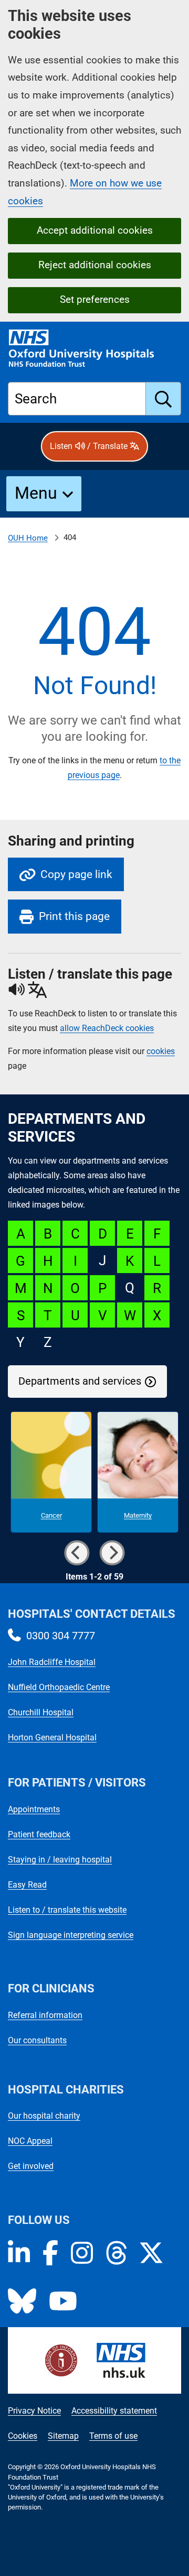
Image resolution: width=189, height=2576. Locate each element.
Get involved (31, 2166)
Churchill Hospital (41, 1712)
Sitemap (63, 2436)
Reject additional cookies (95, 265)
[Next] (112, 1553)
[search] (164, 399)
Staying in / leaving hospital (60, 1860)
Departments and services (80, 1381)
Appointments (34, 1809)
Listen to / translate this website (67, 1910)
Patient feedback (39, 1834)
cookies (161, 1051)
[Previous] (77, 1553)
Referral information (45, 2015)
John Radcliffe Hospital (52, 1662)
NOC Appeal (30, 2141)
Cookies (23, 2436)
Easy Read (27, 1885)
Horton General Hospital (52, 1738)
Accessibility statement (114, 2411)
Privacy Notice (34, 2411)
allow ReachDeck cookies (107, 1028)
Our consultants (37, 2040)
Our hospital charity (44, 2116)
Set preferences (95, 299)
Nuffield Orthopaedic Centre (59, 1687)
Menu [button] (36, 493)
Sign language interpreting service (71, 1935)
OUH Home (28, 538)
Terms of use (113, 2436)
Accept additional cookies (95, 230)
